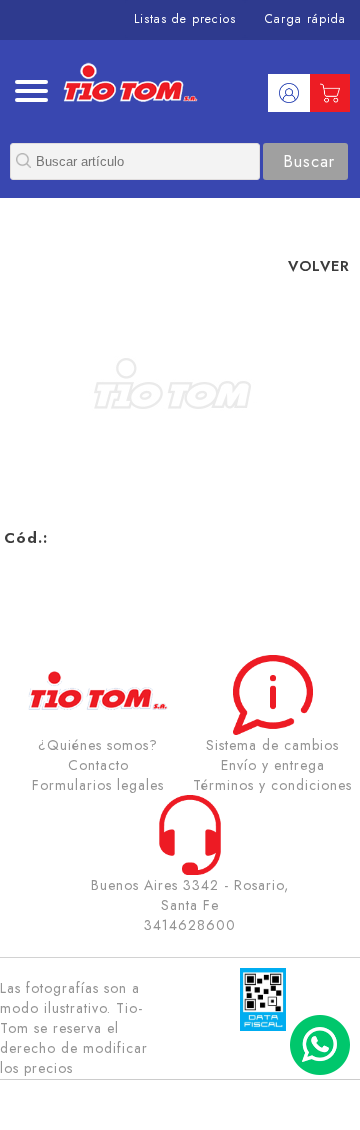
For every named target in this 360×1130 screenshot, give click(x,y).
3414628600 (190, 925)
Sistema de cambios (272, 745)
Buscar (309, 161)
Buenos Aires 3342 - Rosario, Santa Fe (190, 895)
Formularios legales (98, 785)
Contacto (98, 765)
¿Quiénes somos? (98, 745)
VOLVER (319, 265)
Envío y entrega (273, 765)
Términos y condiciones (272, 785)
